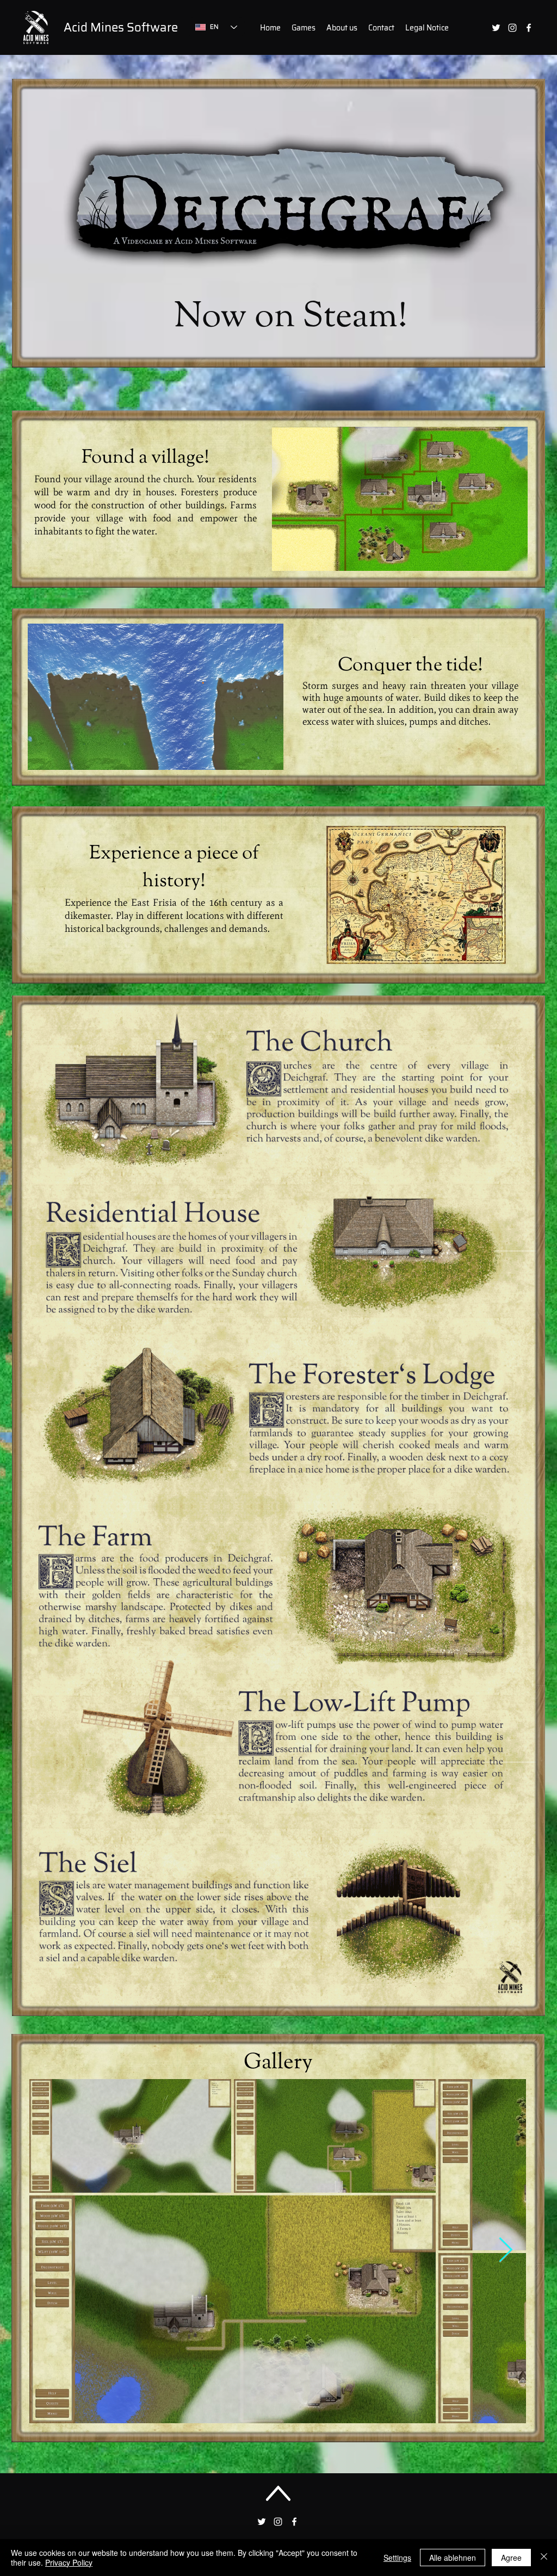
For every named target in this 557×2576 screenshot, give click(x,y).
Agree (511, 2558)
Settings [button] (397, 2558)
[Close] (544, 2558)
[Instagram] (512, 28)
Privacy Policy (69, 2562)
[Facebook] (529, 28)
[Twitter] (496, 28)
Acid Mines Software (121, 27)
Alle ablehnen (453, 2558)
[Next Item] (506, 2251)
